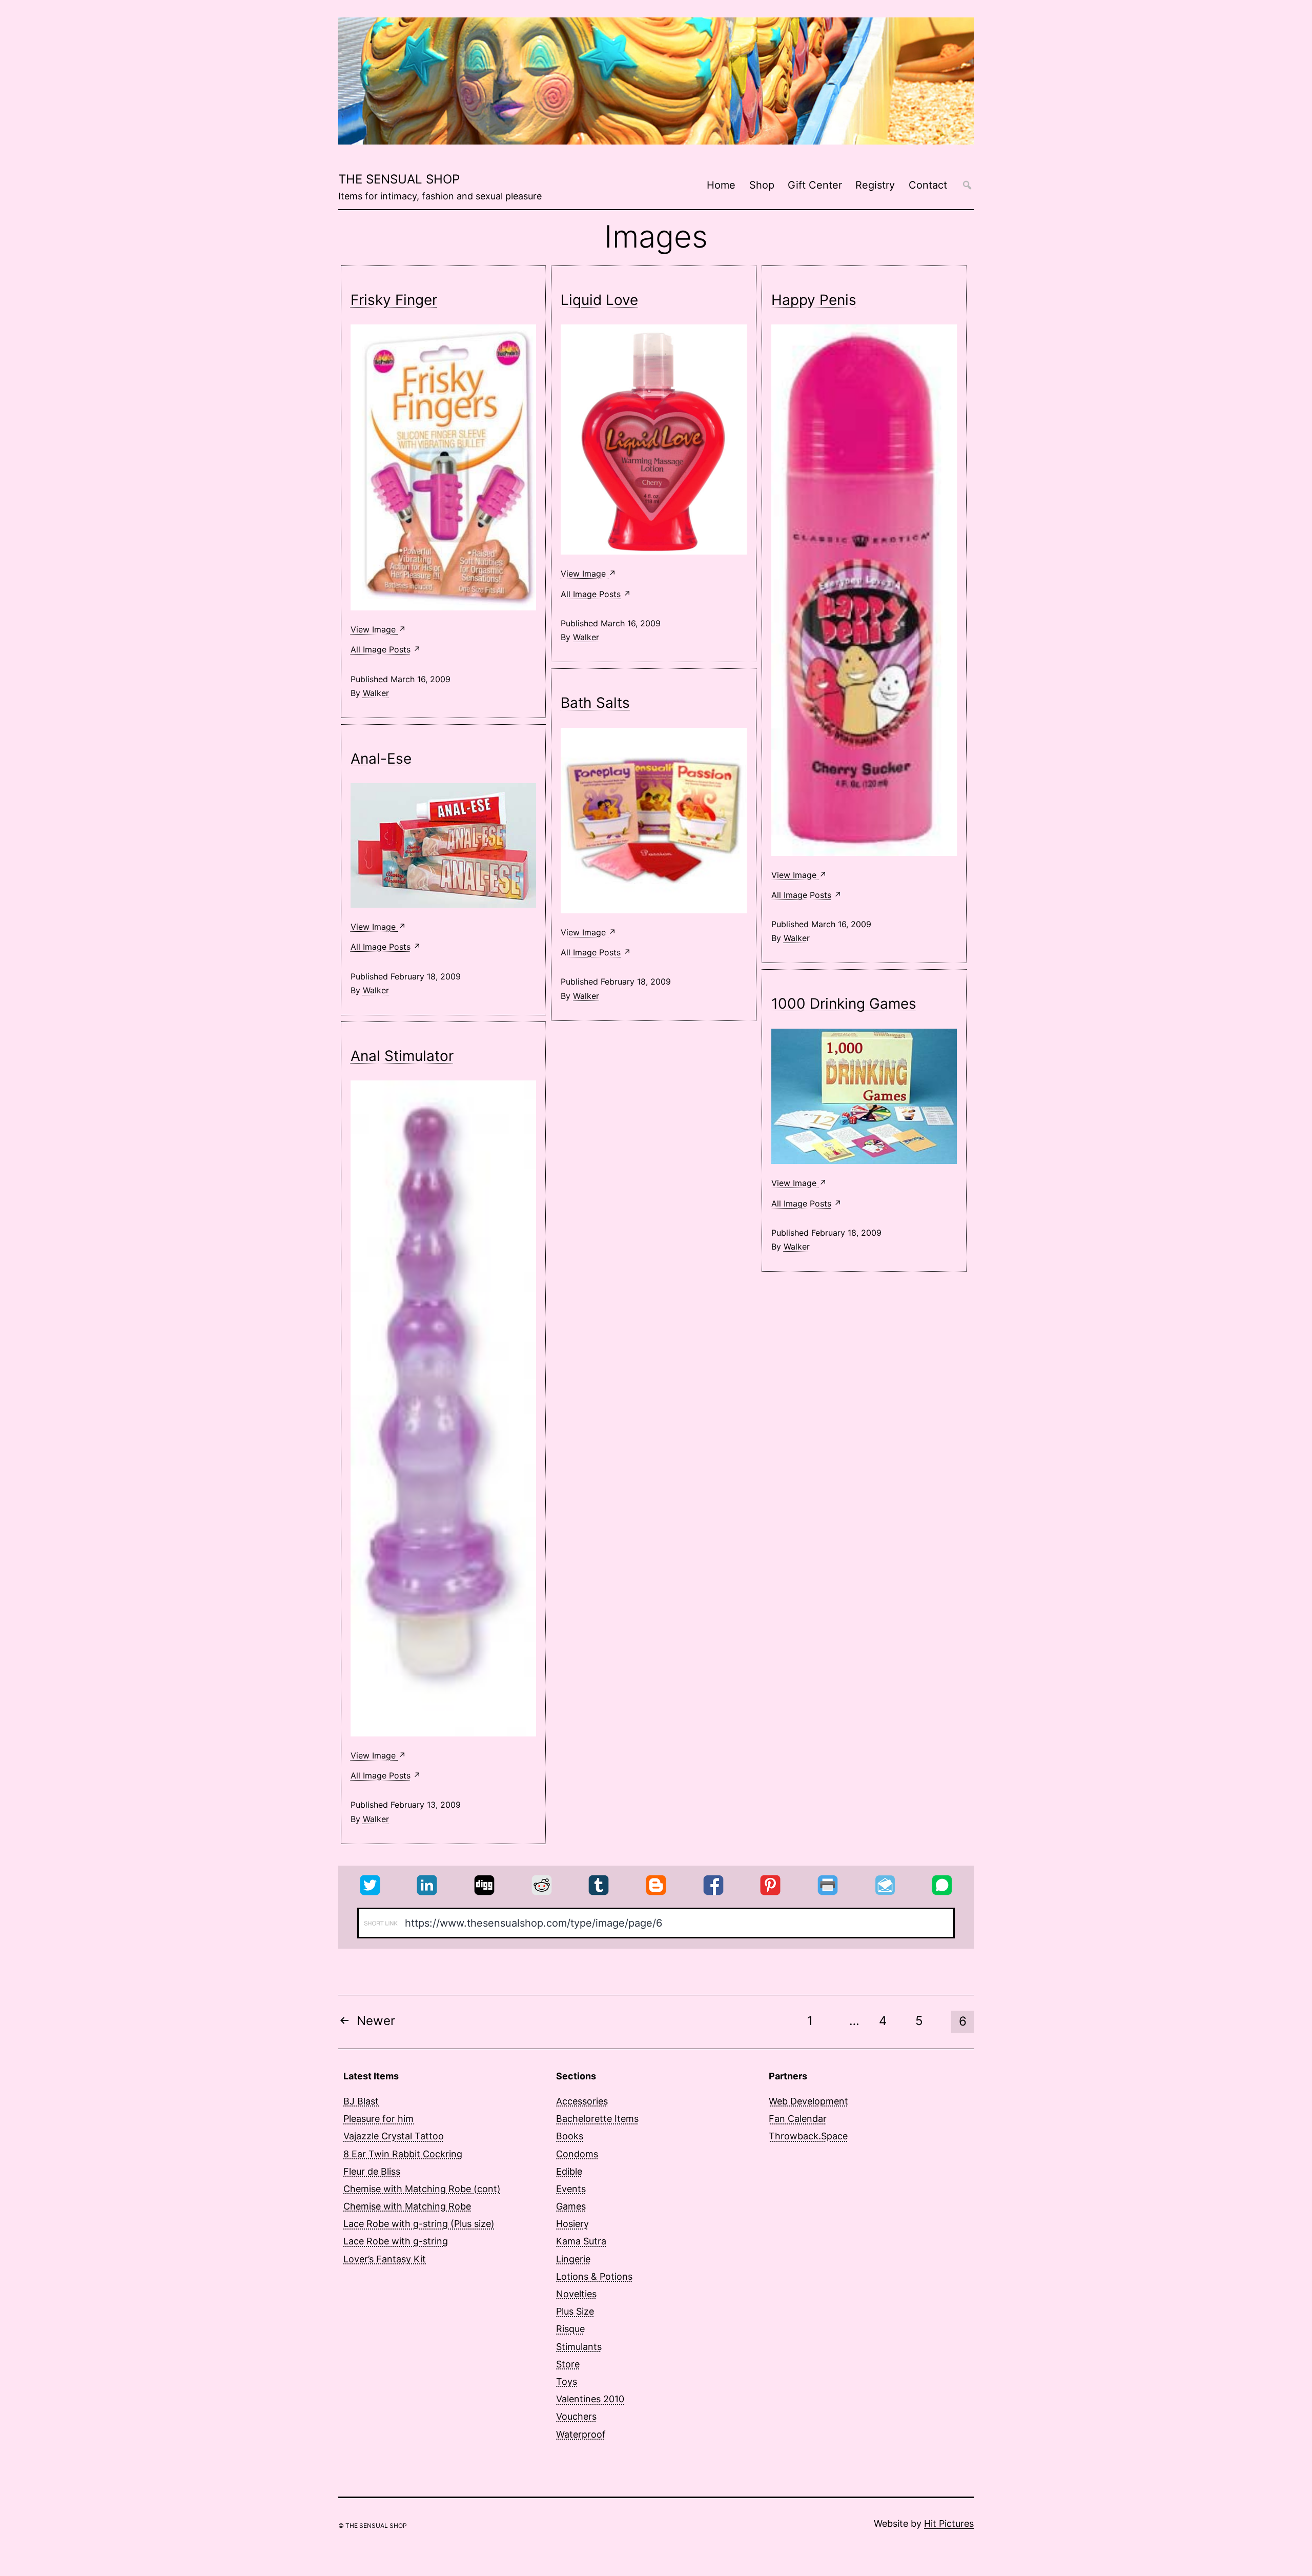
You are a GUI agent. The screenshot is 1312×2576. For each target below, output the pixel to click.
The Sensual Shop (399, 179)
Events (571, 2189)
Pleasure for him (378, 2119)
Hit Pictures (949, 2523)
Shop (762, 185)
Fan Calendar (798, 2119)
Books (570, 2136)
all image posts (381, 649)
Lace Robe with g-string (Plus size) (419, 2224)
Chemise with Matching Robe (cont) (422, 2189)
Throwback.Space (808, 2136)
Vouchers (576, 2416)
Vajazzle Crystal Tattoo (394, 2136)
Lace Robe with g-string (396, 2241)
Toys (567, 2381)
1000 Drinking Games (844, 1004)
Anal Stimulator (402, 1056)
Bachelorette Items (597, 2119)
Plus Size (575, 2311)
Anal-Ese (381, 759)
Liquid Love (599, 300)
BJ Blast (361, 2101)
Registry (875, 185)
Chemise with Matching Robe (407, 2206)
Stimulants (579, 2347)
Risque (570, 2329)
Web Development (808, 2101)
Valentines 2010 (590, 2399)
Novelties (576, 2294)
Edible (569, 2171)
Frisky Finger (394, 300)
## (967, 185)
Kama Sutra (581, 2241)
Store (568, 2364)
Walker (376, 693)
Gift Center (815, 185)
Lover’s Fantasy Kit (385, 2259)
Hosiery (572, 2224)
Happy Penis (814, 300)
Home (721, 185)
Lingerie (573, 2259)
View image (374, 629)
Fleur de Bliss (372, 2171)
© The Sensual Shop (373, 2526)
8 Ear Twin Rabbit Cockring (403, 2154)
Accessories (582, 2101)
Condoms (577, 2154)
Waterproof (581, 2434)
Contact (928, 185)
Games (571, 2206)
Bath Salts (595, 703)
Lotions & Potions (594, 2276)
